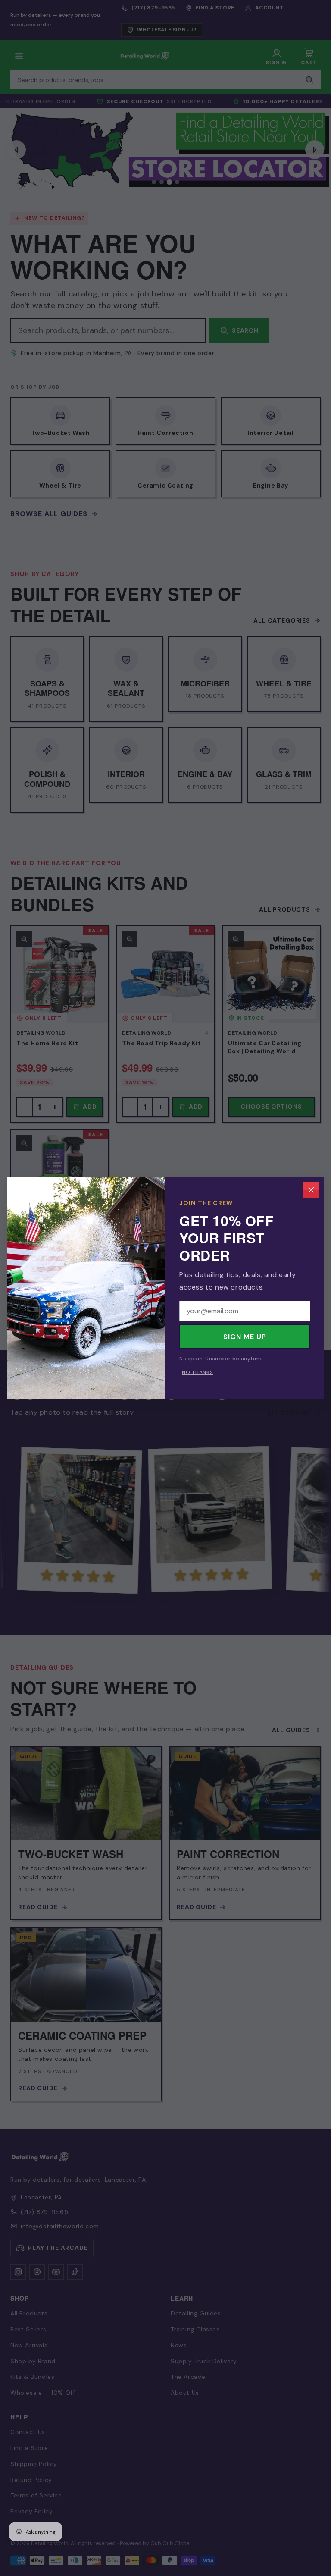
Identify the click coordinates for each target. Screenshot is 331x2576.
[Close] (311, 1190)
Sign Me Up (245, 1337)
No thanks (197, 1372)
